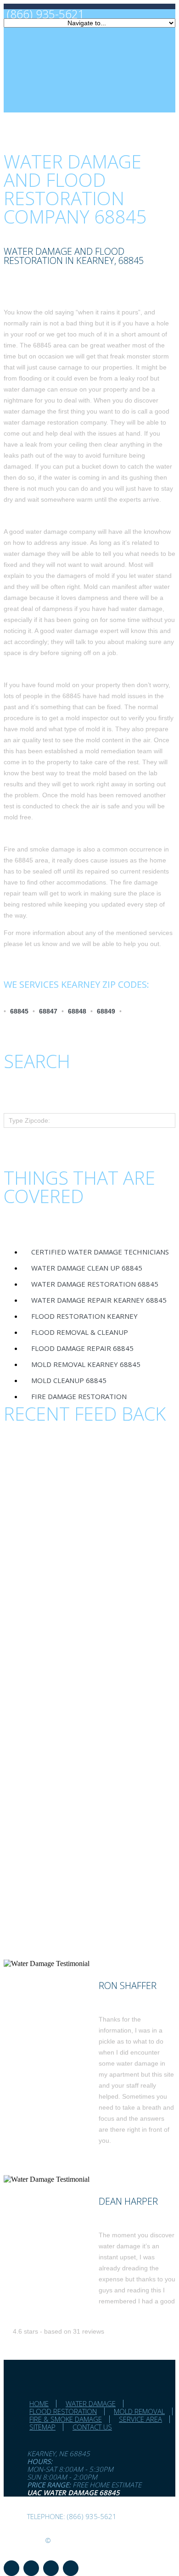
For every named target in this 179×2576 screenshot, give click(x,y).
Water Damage (91, 2403)
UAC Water (23, 2540)
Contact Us (92, 2427)
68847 (48, 1011)
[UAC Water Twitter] (51, 2568)
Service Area (140, 2419)
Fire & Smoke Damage (66, 2419)
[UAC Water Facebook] (11, 2568)
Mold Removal (139, 2411)
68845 (19, 1011)
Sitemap (42, 2427)
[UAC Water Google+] (71, 2568)
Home (39, 2403)
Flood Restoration (63, 2411)
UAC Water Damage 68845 (73, 2492)
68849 (106, 1011)
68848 (77, 1011)
